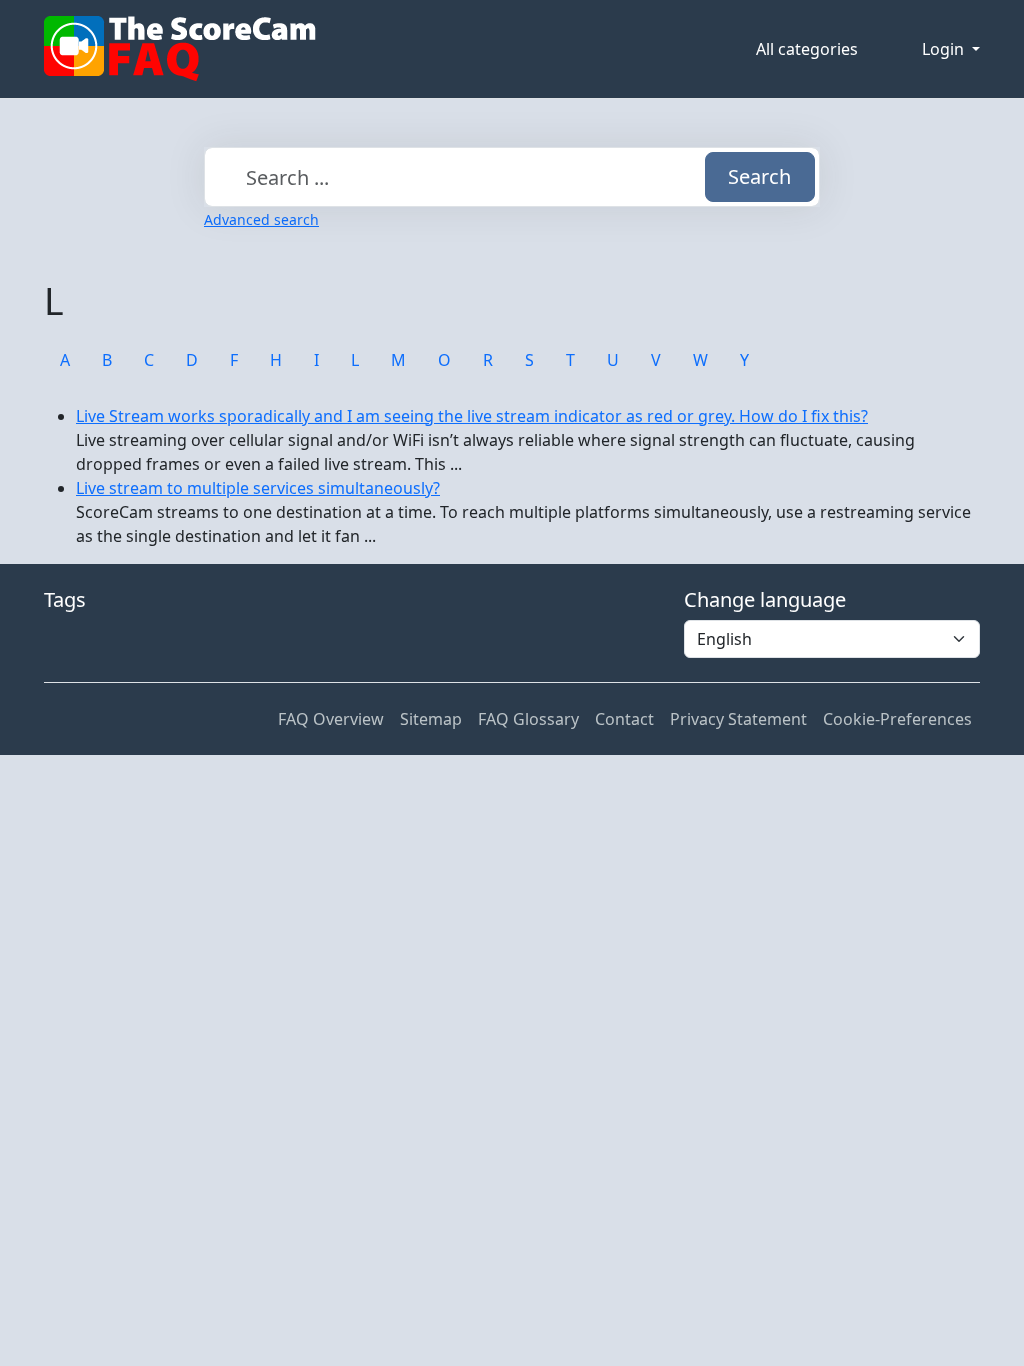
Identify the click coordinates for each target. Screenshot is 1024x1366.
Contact (624, 719)
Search (759, 176)
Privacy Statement (738, 719)
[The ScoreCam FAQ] (180, 49)
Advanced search (261, 219)
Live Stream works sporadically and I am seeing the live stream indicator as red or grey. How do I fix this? (472, 416)
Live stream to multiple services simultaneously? (258, 488)
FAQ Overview (331, 719)
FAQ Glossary (528, 719)
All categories (807, 49)
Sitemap (431, 719)
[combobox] (512, 177)
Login (945, 49)
